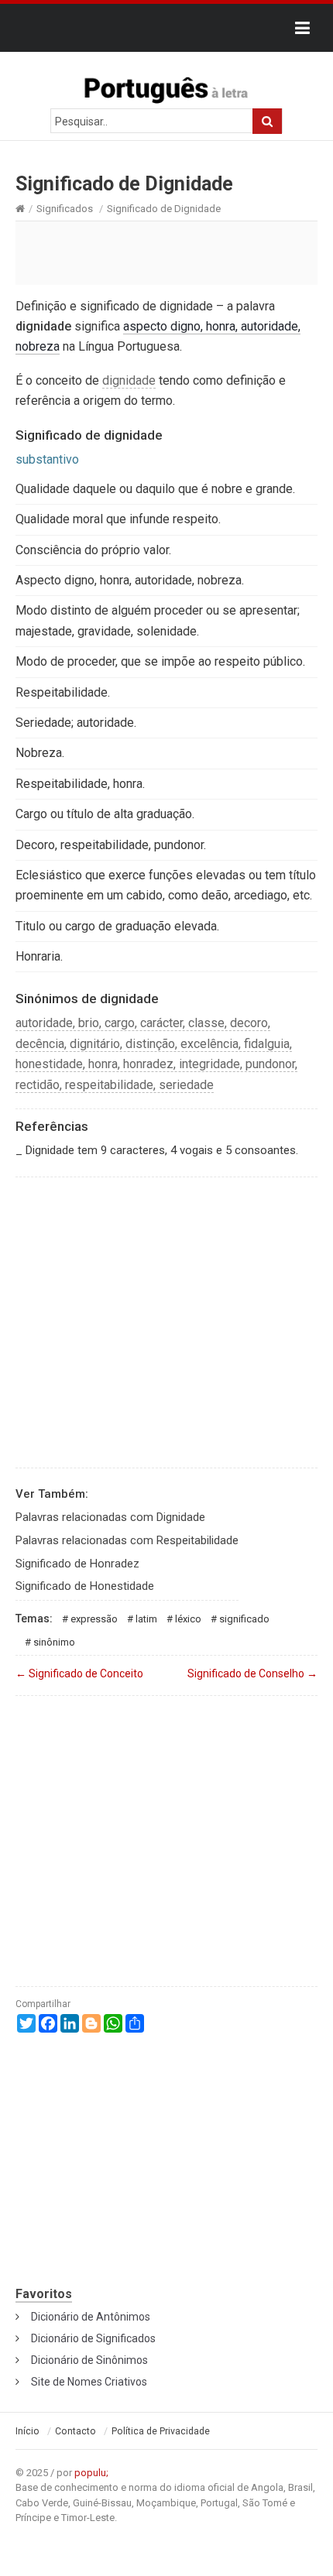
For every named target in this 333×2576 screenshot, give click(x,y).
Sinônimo (54, 1642)
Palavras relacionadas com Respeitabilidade (127, 1540)
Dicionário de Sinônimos (89, 2360)
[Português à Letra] (166, 87)
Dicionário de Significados (93, 2338)
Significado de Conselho (252, 1673)
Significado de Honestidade (85, 1586)
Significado (244, 1619)
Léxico (188, 1619)
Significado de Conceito (79, 1673)
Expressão (94, 1619)
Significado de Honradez (77, 1564)
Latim (146, 1619)
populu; (91, 2473)
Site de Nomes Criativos (89, 2382)
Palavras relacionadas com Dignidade (110, 1517)
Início (27, 2431)
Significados (65, 209)
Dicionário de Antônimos (91, 2317)
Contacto (76, 2431)
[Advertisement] (166, 252)
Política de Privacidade (161, 2431)
